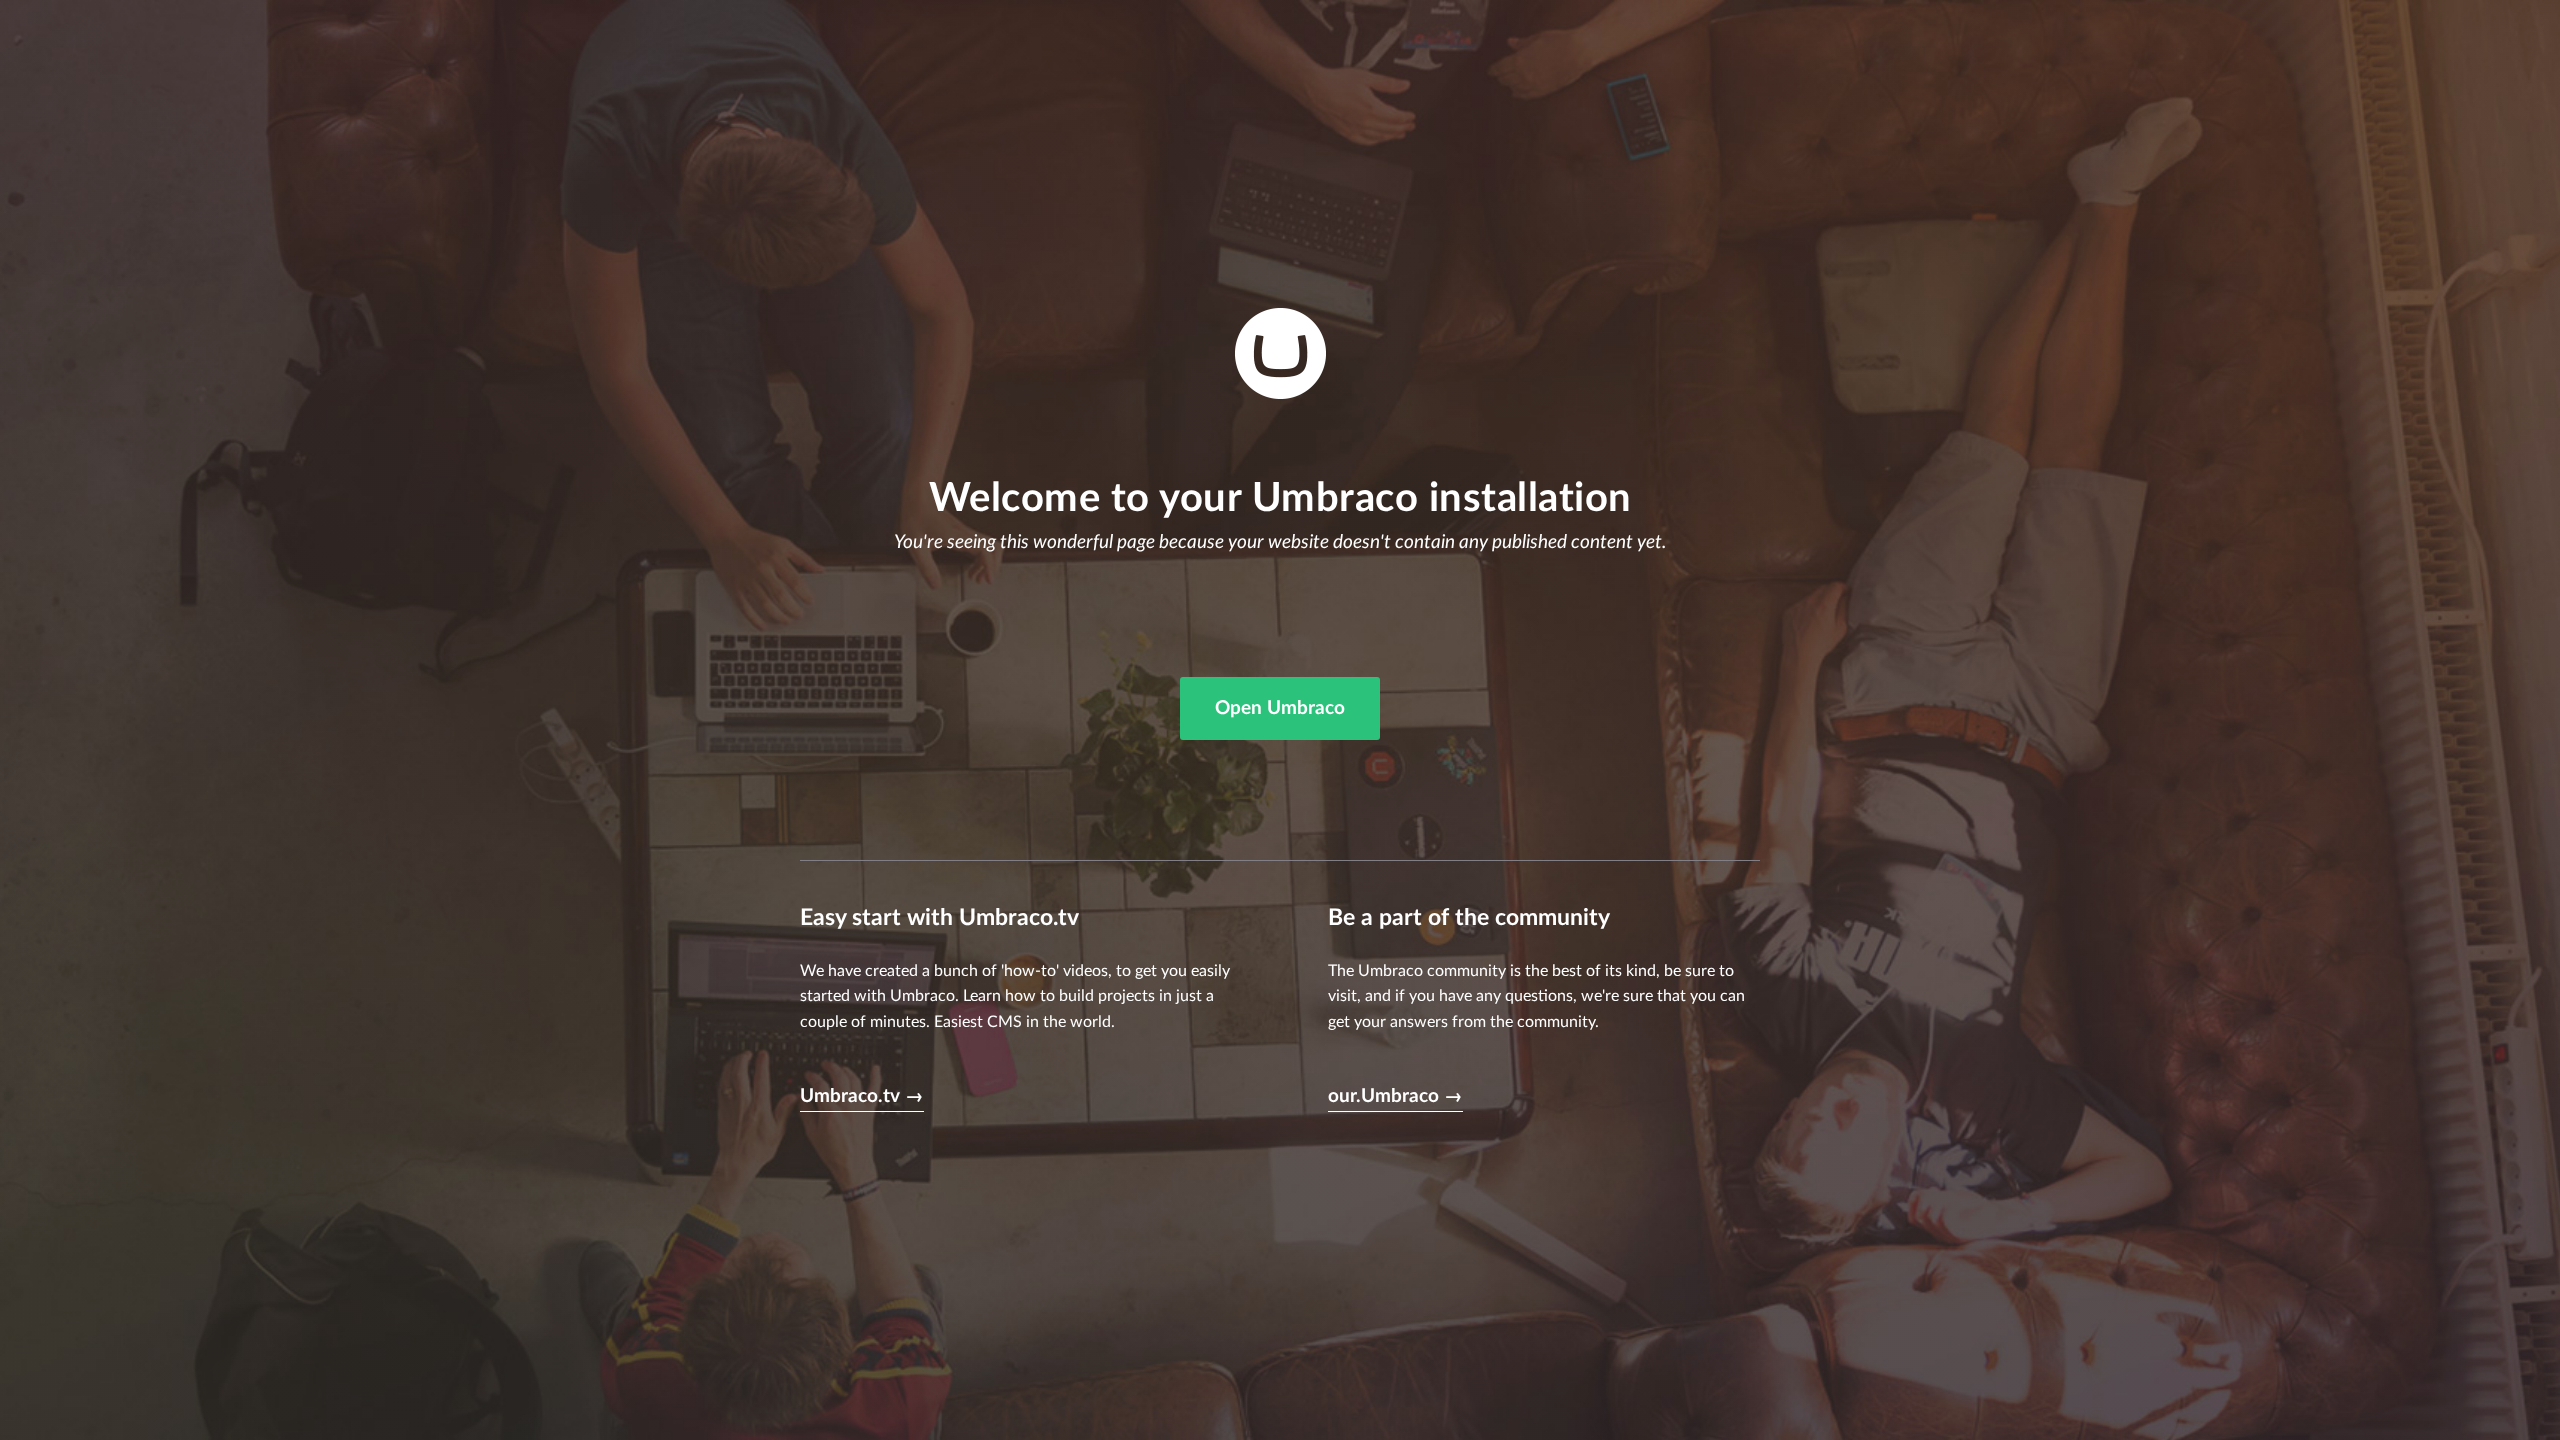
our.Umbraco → (1395, 1096)
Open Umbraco (1280, 708)
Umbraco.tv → (862, 1096)
